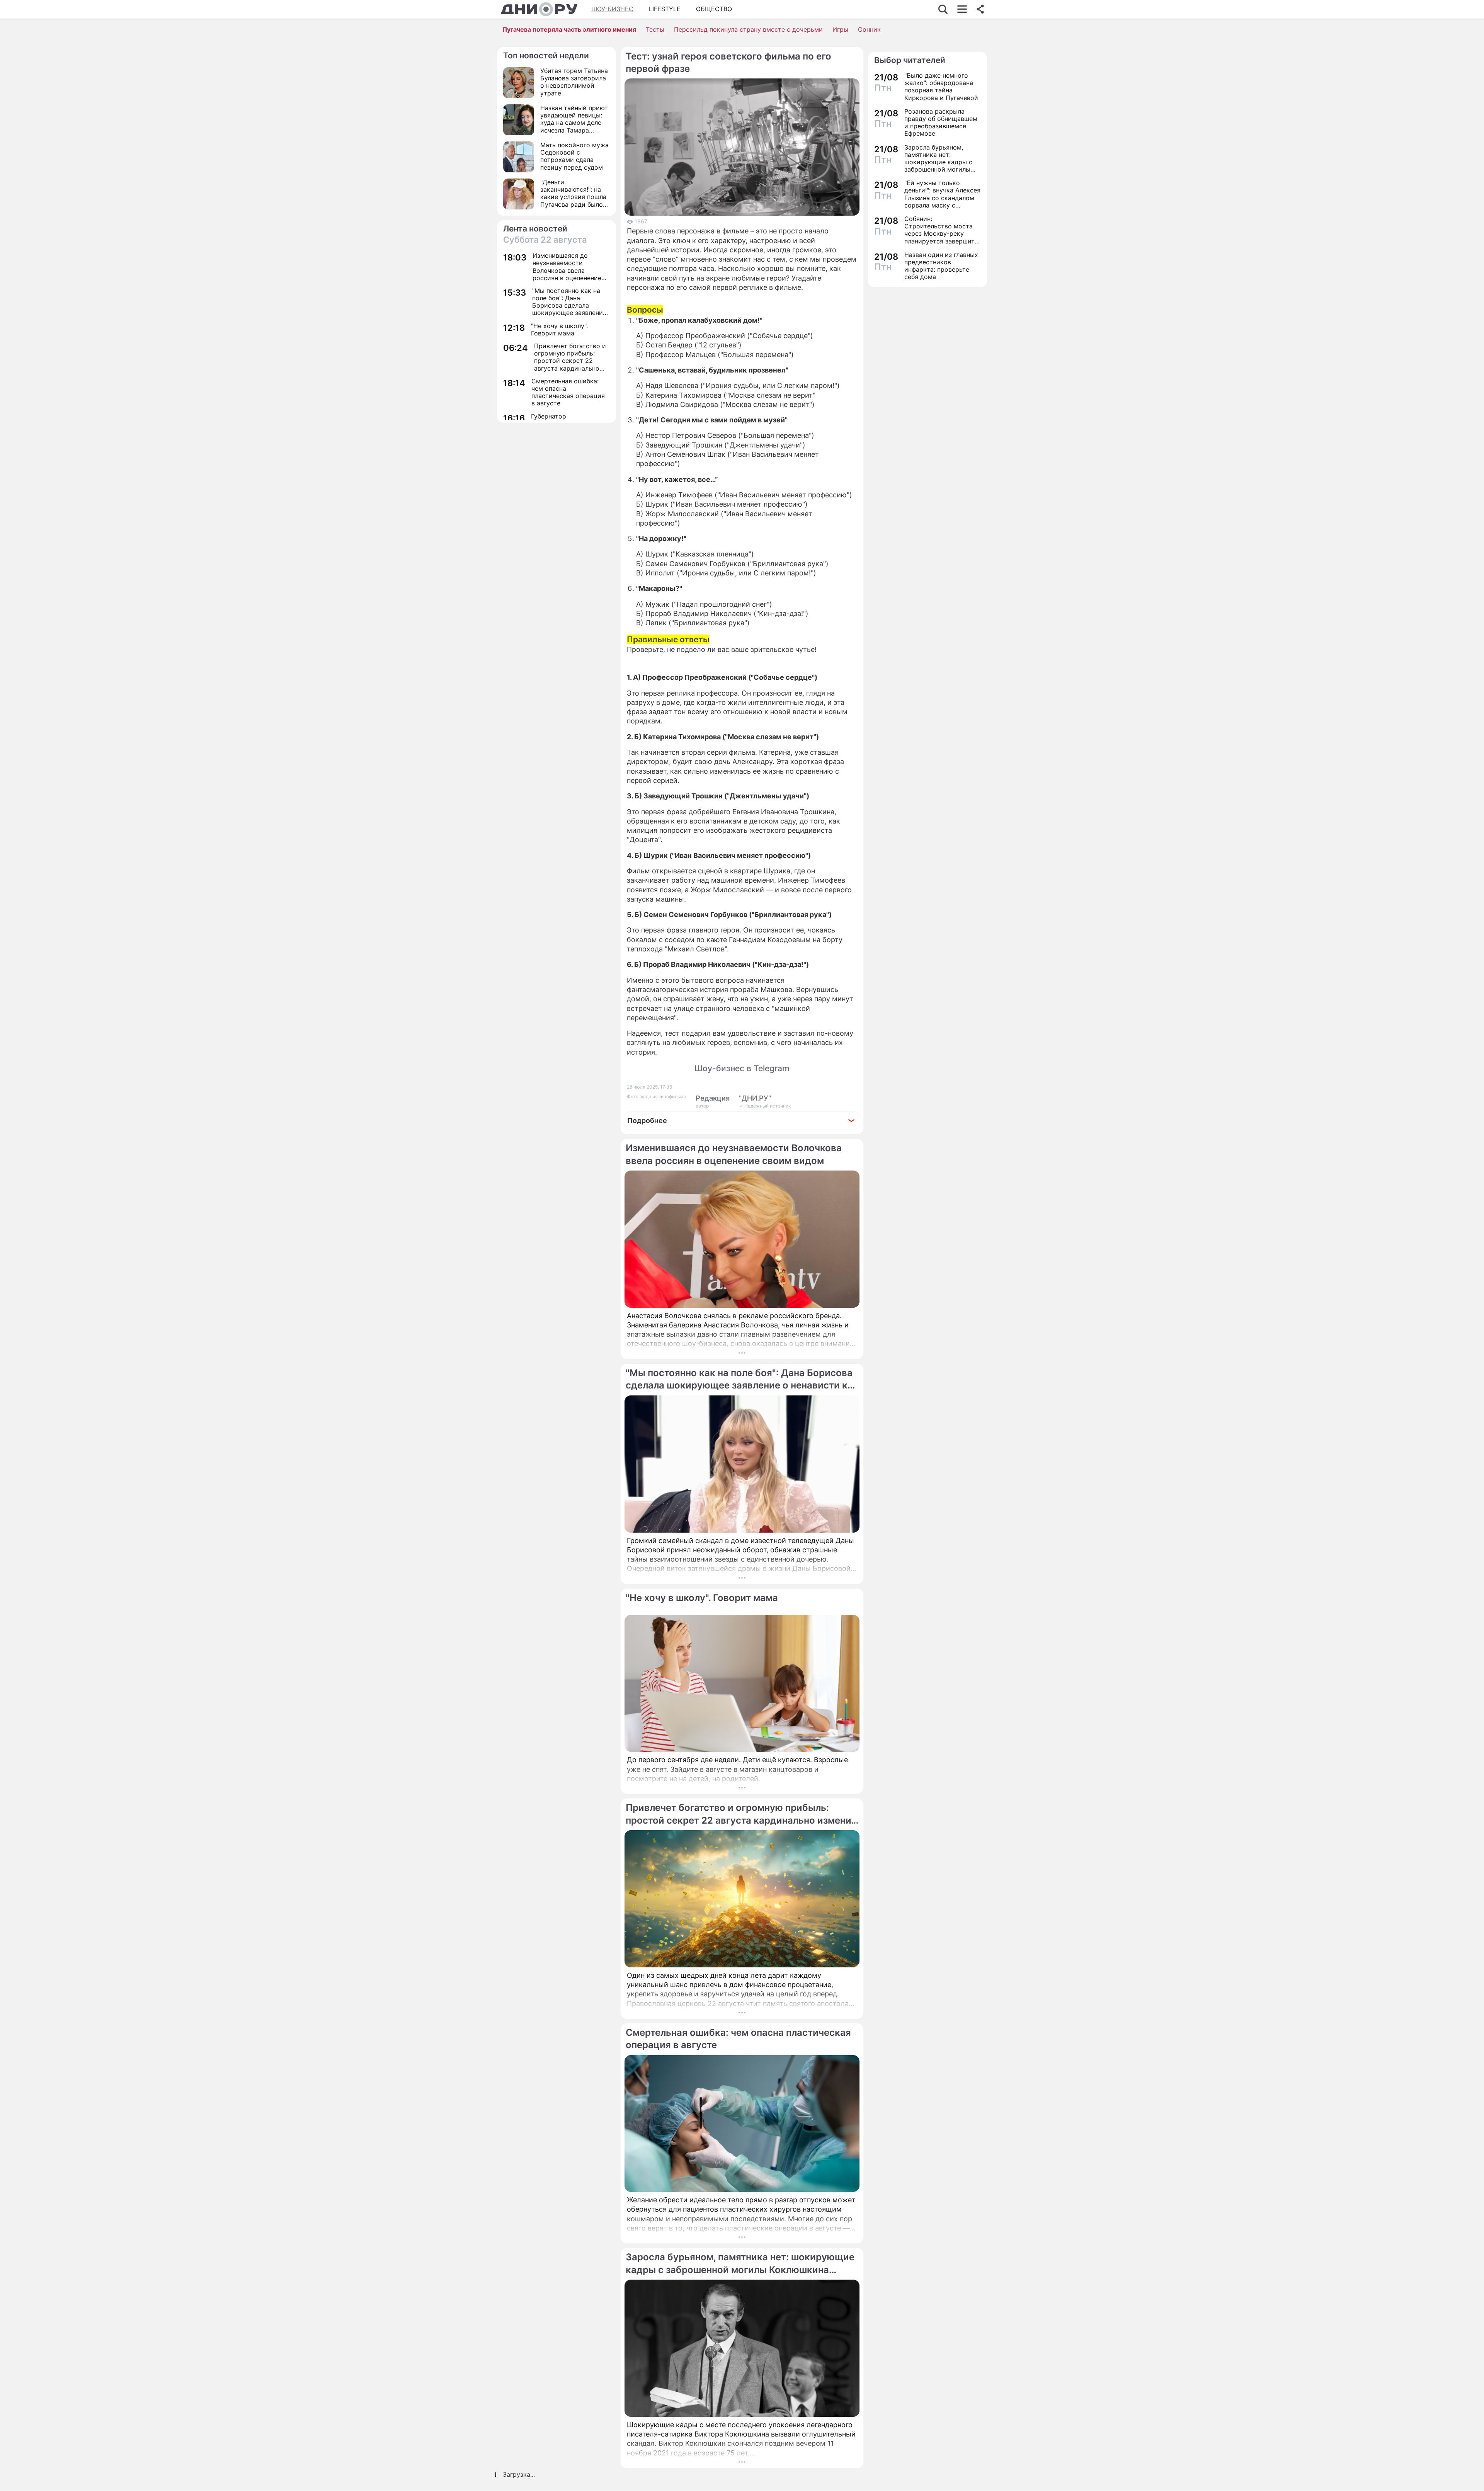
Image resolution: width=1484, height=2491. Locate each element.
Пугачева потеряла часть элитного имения (569, 29)
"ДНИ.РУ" (755, 1098)
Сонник (869, 29)
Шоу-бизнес (612, 9)
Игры (840, 29)
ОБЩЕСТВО (714, 9)
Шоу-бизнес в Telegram (742, 1068)
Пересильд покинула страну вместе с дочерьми (748, 29)
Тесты (655, 29)
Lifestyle (665, 9)
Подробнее (647, 1120)
